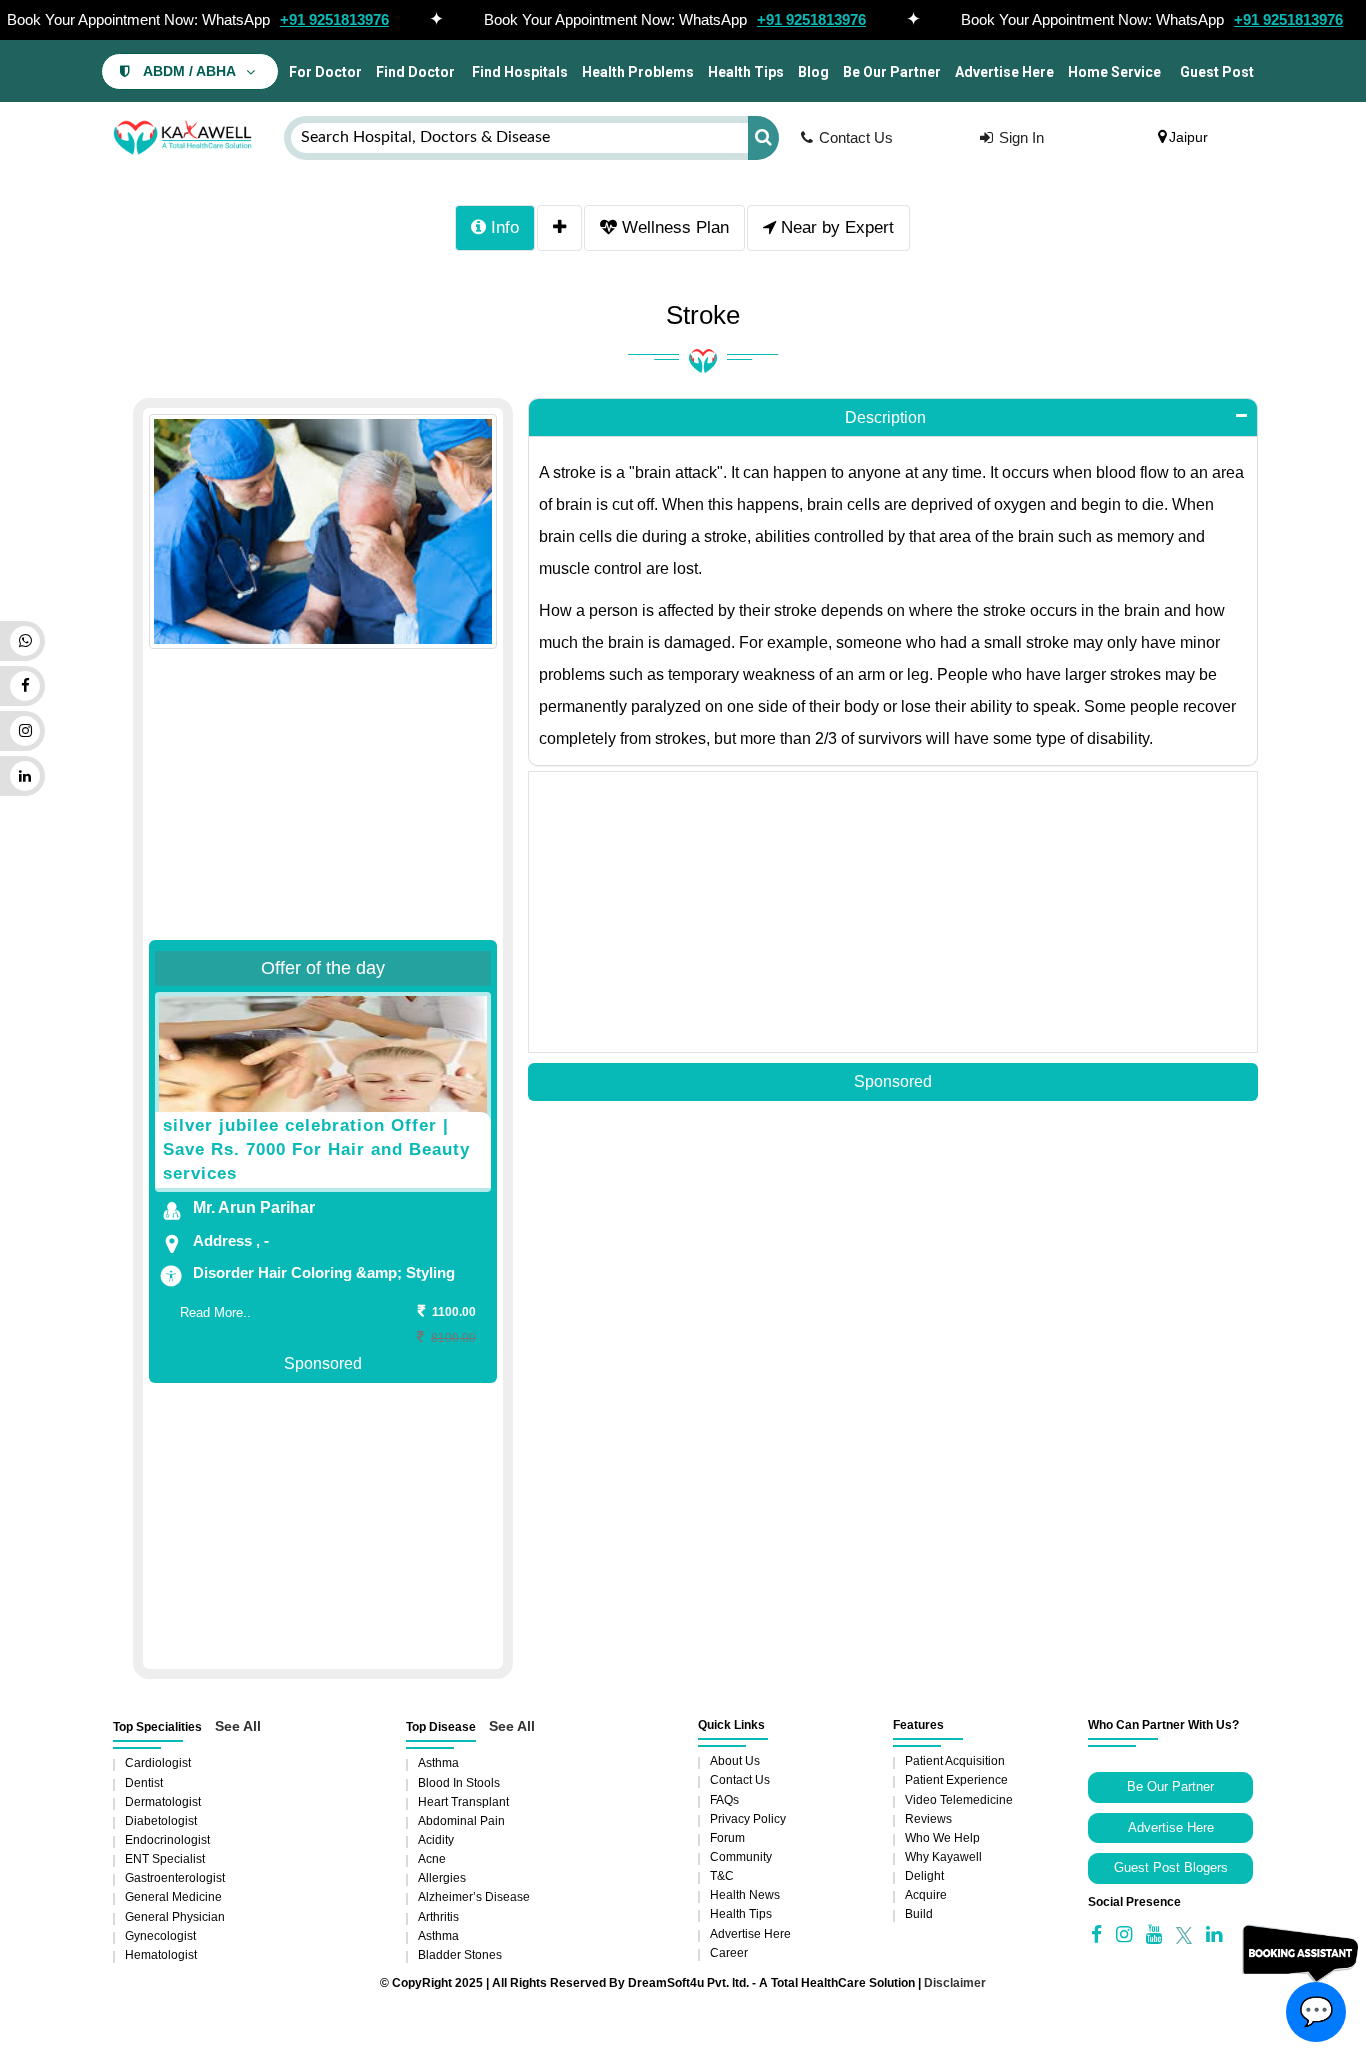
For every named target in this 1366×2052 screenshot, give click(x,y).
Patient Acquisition (955, 1761)
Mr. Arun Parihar (254, 1207)
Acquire (926, 1895)
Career (729, 1953)
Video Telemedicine (959, 1800)
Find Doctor (415, 72)
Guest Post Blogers (1171, 1867)
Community (741, 1857)
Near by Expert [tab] (835, 227)
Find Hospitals (518, 72)
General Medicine (173, 1897)
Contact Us (856, 137)
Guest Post (1217, 72)
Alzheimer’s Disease (474, 1897)
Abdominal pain (461, 1821)
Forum (727, 1838)
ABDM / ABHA (189, 71)
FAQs (724, 1800)
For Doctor (324, 72)
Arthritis (438, 1917)
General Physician (175, 1917)
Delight (924, 1876)
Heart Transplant (463, 1802)
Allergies (442, 1878)
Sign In (1021, 137)
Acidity (436, 1840)
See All (238, 1726)
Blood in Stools (459, 1783)
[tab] (559, 228)
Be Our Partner (892, 72)
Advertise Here (1004, 72)
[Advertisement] (323, 774)
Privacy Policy (748, 1819)
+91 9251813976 (334, 19)
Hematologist (161, 1955)
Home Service (1114, 72)
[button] (893, 418)
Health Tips (746, 72)
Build (919, 1914)
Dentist (144, 1783)
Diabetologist (161, 1821)
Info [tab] (502, 227)
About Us (735, 1761)
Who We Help (942, 1838)
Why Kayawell (943, 1857)
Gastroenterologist (175, 1878)
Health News (745, 1895)
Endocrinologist (167, 1840)
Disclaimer (955, 1983)
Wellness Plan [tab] (673, 227)
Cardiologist (158, 1763)
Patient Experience (956, 1780)
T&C (722, 1876)
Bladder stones (460, 1955)
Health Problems (638, 72)
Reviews (928, 1819)
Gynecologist (160, 1936)
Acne (432, 1859)
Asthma (438, 1763)
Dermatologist (163, 1802)
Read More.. (215, 1312)
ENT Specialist (165, 1859)
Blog (813, 72)
